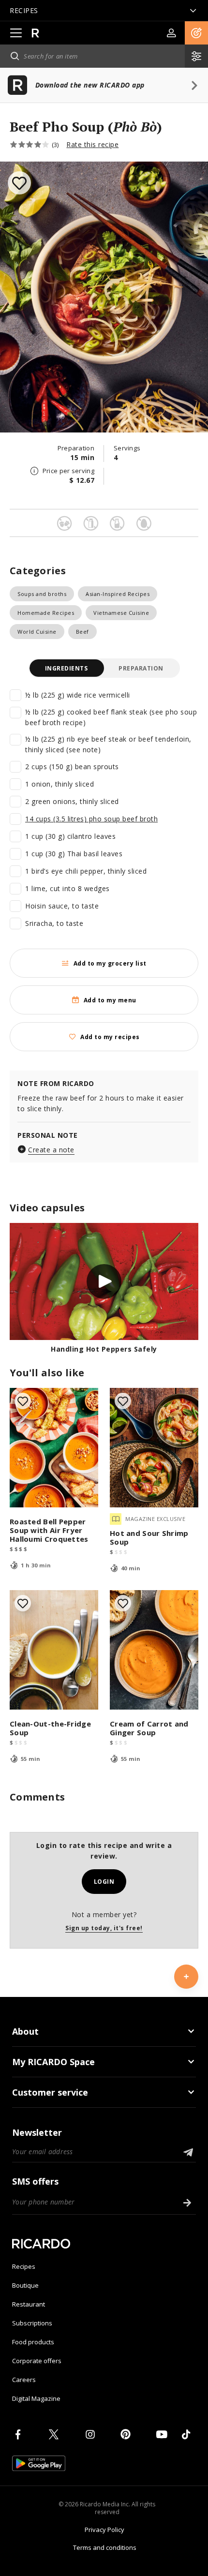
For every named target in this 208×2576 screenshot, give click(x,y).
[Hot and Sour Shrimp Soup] (154, 1448)
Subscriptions (32, 2323)
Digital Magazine (36, 2398)
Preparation (141, 668)
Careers (24, 2380)
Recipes (24, 2266)
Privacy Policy (104, 2530)
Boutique (25, 2285)
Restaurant (29, 2304)
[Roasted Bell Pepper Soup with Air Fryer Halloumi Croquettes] (54, 1448)
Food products (33, 2342)
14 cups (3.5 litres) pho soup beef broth (91, 819)
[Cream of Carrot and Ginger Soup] (154, 1650)
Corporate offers (37, 2361)
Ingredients (67, 668)
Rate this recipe (92, 144)
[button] (196, 33)
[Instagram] (92, 2434)
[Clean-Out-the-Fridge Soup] (54, 1650)
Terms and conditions (105, 2547)
